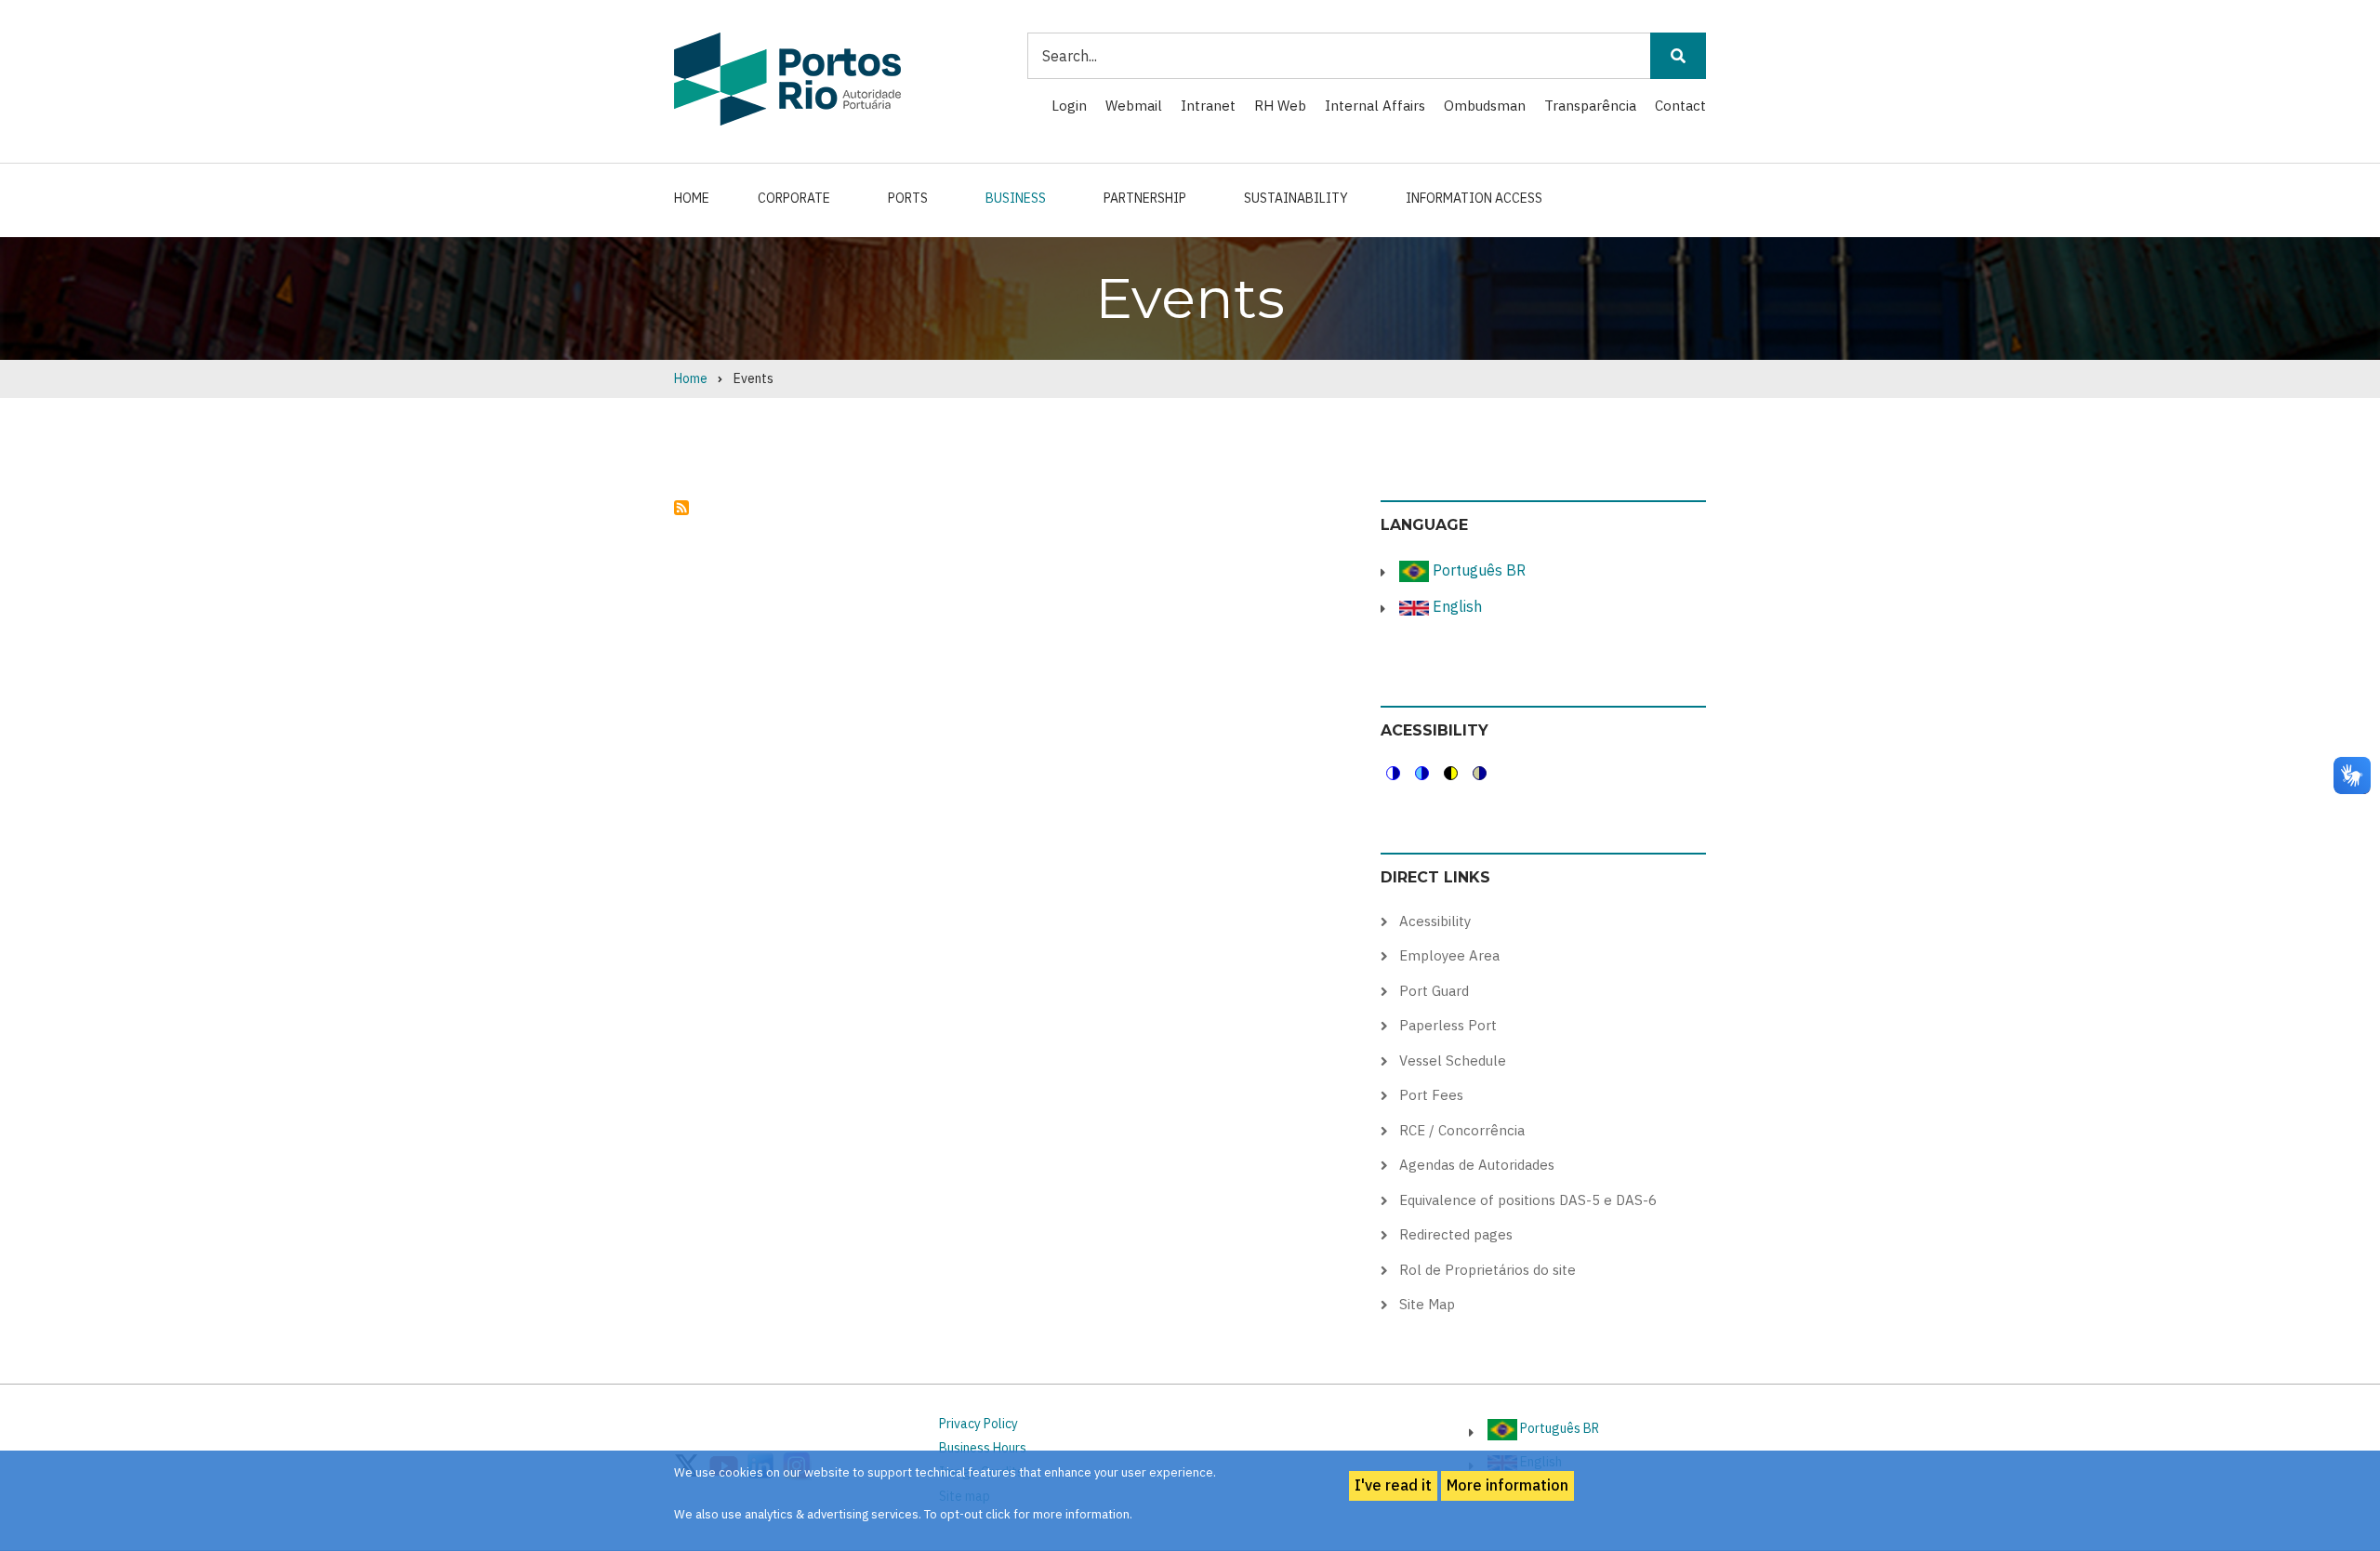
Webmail (1134, 106)
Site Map (1427, 1304)
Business (1016, 198)
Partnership (1145, 198)
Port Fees (1431, 1095)
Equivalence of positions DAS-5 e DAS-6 (1528, 1200)
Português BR (1477, 570)
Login (1069, 106)
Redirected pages (1456, 1234)
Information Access (1474, 198)
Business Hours (983, 1448)
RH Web (1280, 106)
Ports (908, 198)
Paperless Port (1448, 1025)
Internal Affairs (1375, 106)
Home (692, 198)
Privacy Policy (978, 1424)
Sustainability (1296, 198)
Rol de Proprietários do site (1487, 1270)
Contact (1680, 106)
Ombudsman (1485, 106)
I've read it (1393, 1485)
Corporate (794, 198)
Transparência (1590, 106)
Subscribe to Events (681, 508)
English (1455, 606)
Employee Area (1449, 955)
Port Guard (1434, 991)
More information (1507, 1485)
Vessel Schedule (1453, 1061)
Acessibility (1435, 921)
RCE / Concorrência (1462, 1130)
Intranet (1208, 106)
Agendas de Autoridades (1477, 1165)
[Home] (787, 78)
